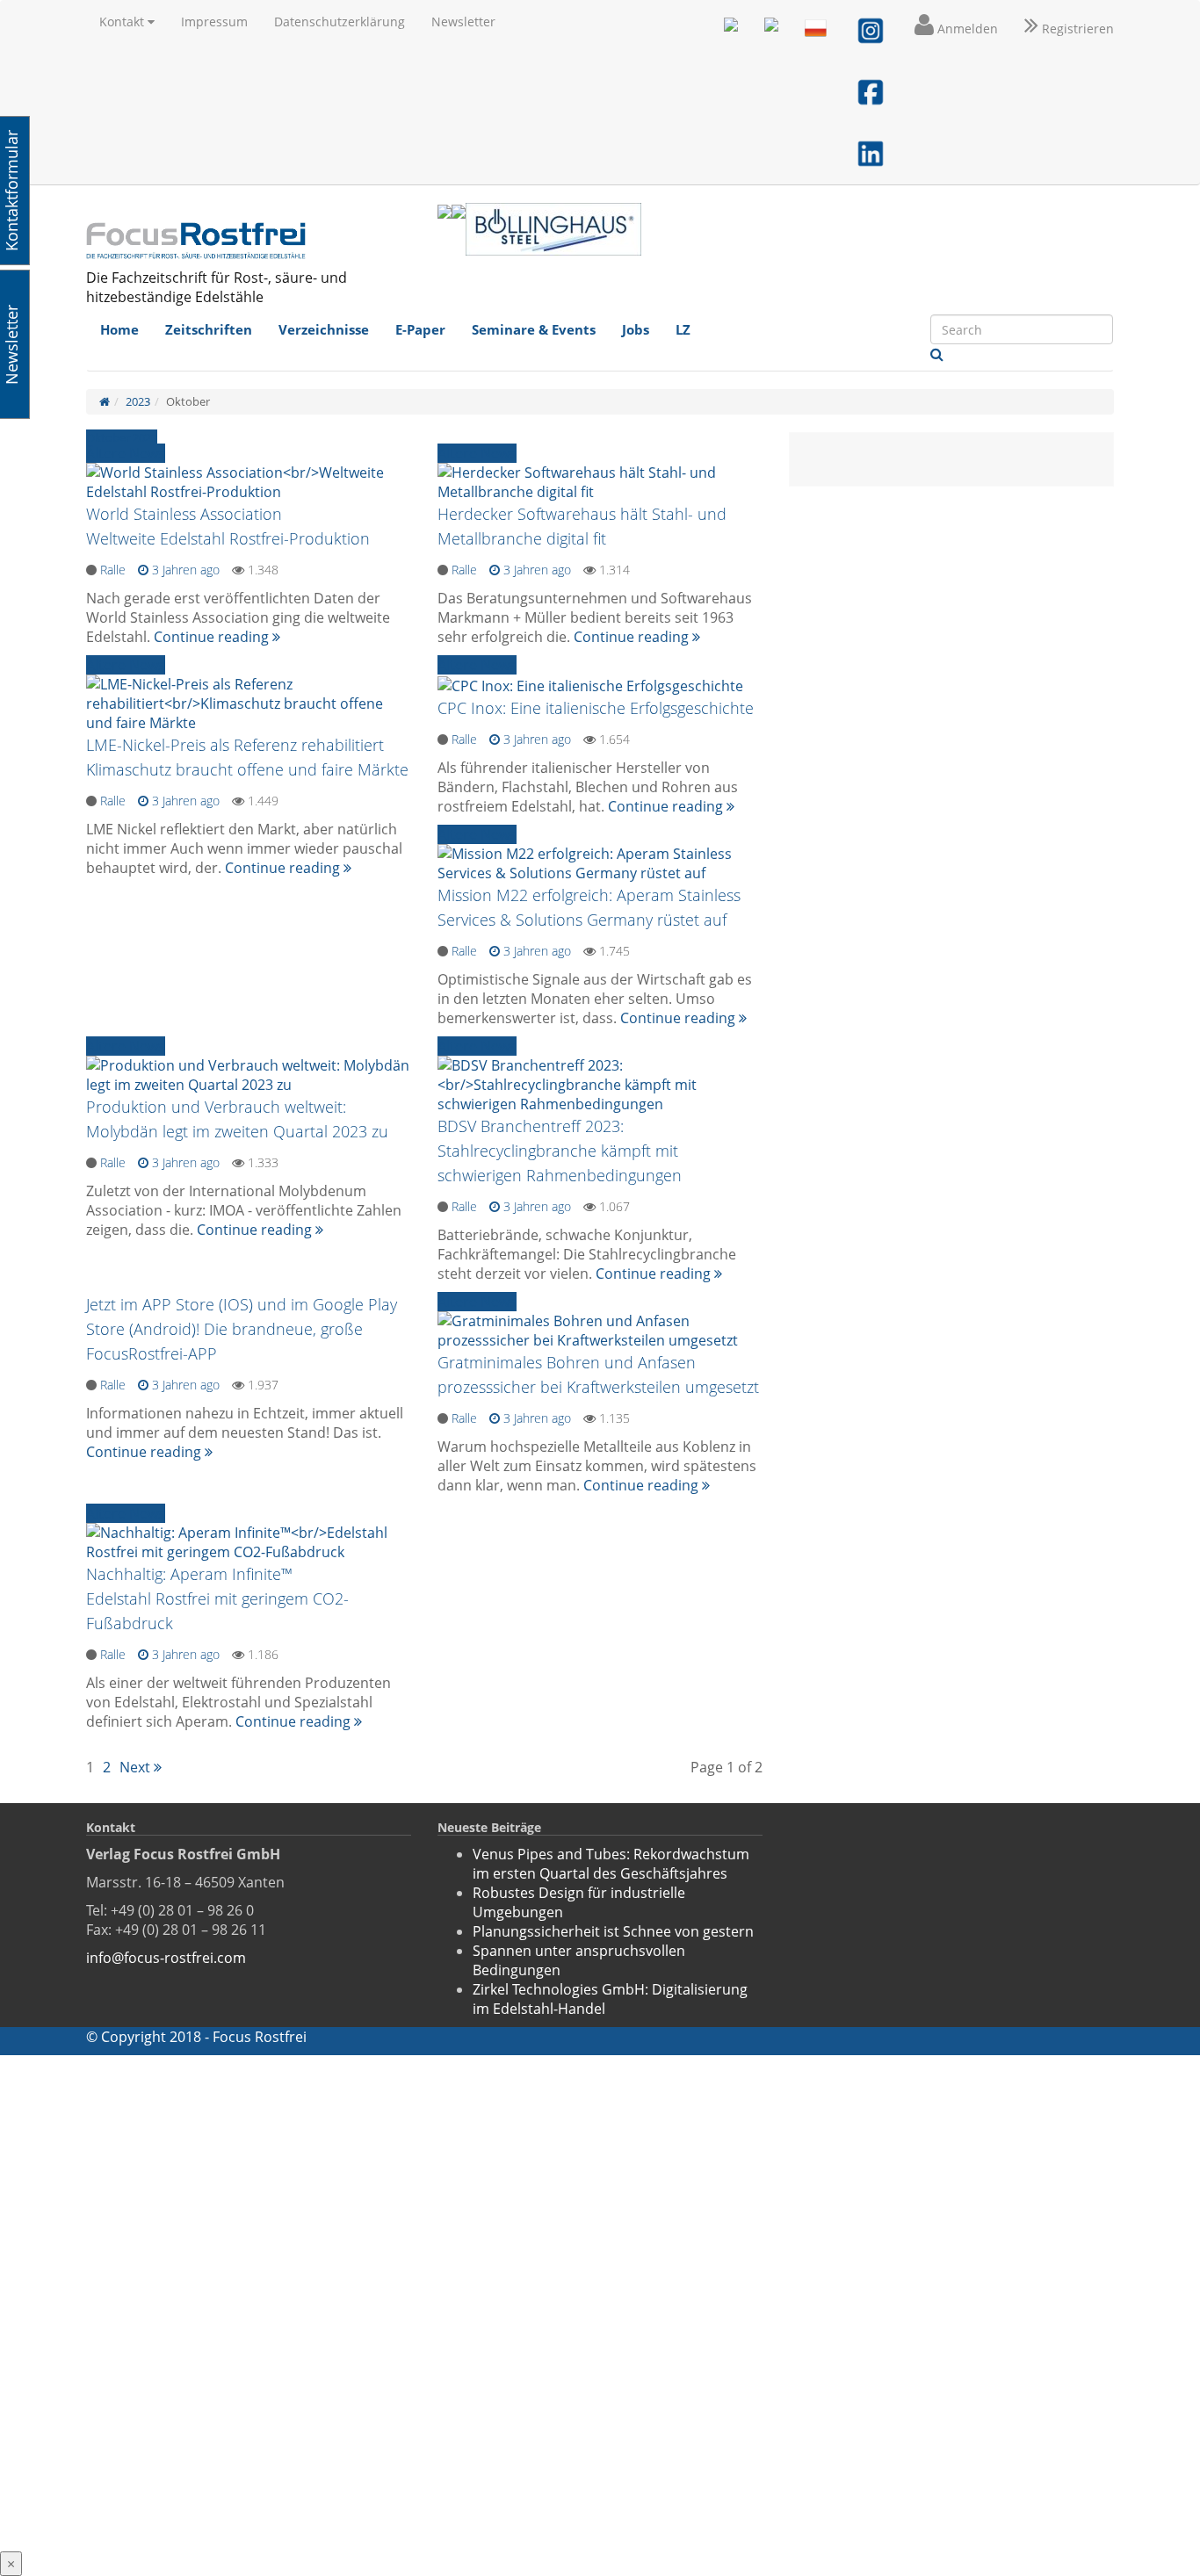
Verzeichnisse (324, 329)
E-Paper (420, 329)
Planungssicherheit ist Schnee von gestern (613, 1931)
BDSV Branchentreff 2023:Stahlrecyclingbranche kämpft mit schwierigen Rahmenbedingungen (560, 1151)
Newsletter (463, 22)
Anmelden (966, 29)
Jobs (636, 329)
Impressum (214, 22)
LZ (683, 329)
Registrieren (1076, 29)
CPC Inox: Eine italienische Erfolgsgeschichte (596, 708)
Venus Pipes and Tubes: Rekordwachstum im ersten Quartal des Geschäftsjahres (611, 1864)
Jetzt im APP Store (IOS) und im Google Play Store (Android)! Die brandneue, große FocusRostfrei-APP (242, 1329)
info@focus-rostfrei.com (166, 1958)
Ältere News (126, 453)
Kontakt (123, 22)
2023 (138, 401)
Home (119, 329)
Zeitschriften (209, 329)
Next (137, 1767)
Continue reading (213, 637)
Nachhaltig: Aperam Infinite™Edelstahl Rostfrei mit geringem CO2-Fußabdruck (217, 1598)
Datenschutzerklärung (340, 22)
